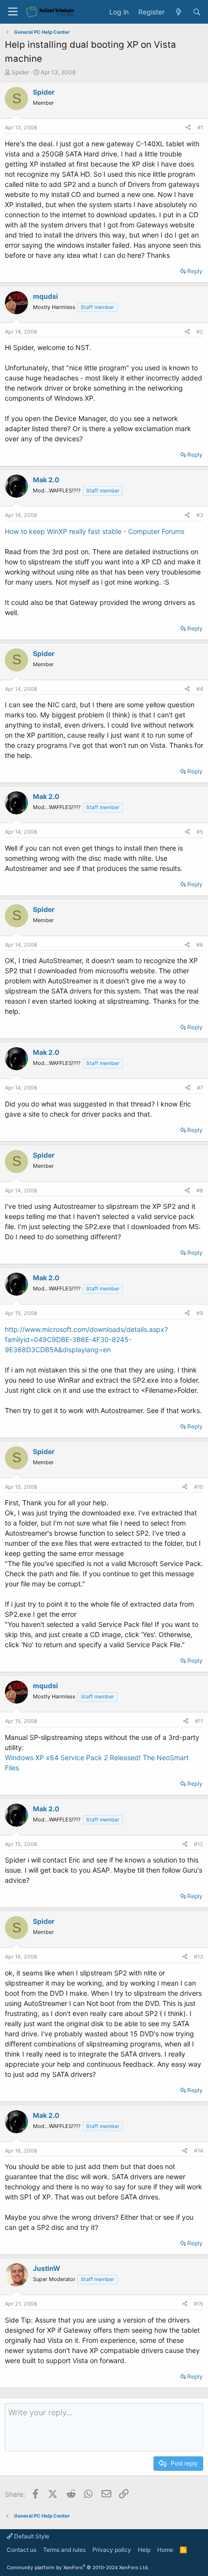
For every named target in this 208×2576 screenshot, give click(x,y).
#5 (200, 832)
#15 (199, 2304)
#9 (200, 1313)
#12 (199, 1844)
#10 (199, 1487)
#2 (200, 332)
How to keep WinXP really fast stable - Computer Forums (95, 531)
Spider (20, 72)
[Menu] (13, 12)
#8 (200, 1190)
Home (165, 2550)
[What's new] (178, 12)
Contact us (22, 2550)
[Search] (197, 12)
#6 (200, 945)
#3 (200, 515)
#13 (199, 1957)
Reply (195, 271)
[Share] (188, 128)
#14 (199, 2151)
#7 (200, 1088)
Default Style (31, 2536)
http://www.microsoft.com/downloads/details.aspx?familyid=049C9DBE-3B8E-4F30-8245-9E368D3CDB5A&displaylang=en (86, 1339)
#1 (200, 127)
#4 (200, 689)
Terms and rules (64, 2550)
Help (144, 2550)
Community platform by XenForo (78, 2567)
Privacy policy (112, 2550)
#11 (199, 1721)
